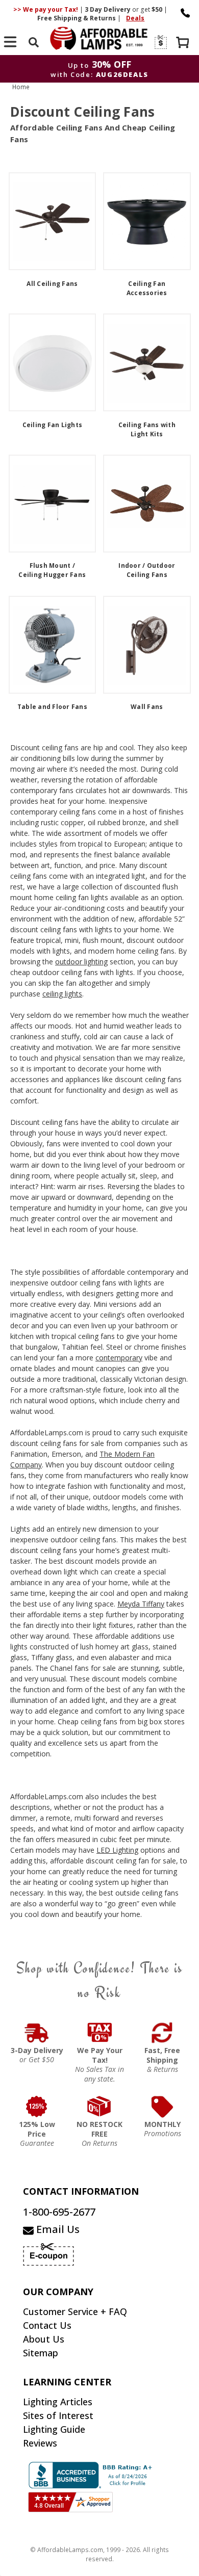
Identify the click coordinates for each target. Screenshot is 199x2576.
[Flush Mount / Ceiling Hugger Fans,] (53, 504)
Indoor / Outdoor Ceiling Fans (147, 570)
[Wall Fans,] (147, 645)
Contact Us (47, 2325)
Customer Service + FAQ (75, 2311)
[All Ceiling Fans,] (53, 221)
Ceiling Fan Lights (53, 425)
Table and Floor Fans (52, 707)
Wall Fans (147, 707)
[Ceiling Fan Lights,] (53, 362)
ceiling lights (62, 994)
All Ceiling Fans (52, 284)
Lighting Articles (58, 2402)
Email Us (57, 2229)
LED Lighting (117, 1850)
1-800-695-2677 (59, 2212)
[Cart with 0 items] (184, 44)
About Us (44, 2339)
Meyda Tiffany (141, 1604)
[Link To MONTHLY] (163, 2107)
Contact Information (81, 2191)
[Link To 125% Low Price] (37, 2107)
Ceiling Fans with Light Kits (147, 429)
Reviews (40, 2443)
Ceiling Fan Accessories (147, 288)
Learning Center (67, 2382)
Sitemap (41, 2353)
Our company (58, 2292)
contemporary (119, 1358)
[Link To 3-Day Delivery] (37, 2033)
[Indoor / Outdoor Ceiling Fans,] (147, 504)
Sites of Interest (58, 2415)
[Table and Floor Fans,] (53, 645)
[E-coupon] (160, 42)
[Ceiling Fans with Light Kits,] (147, 362)
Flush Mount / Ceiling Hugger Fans (52, 570)
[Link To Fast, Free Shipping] (163, 2033)
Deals (135, 18)
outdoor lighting (81, 962)
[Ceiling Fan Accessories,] (147, 221)
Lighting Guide (54, 2429)
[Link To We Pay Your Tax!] (100, 2033)
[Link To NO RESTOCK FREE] (100, 2107)
